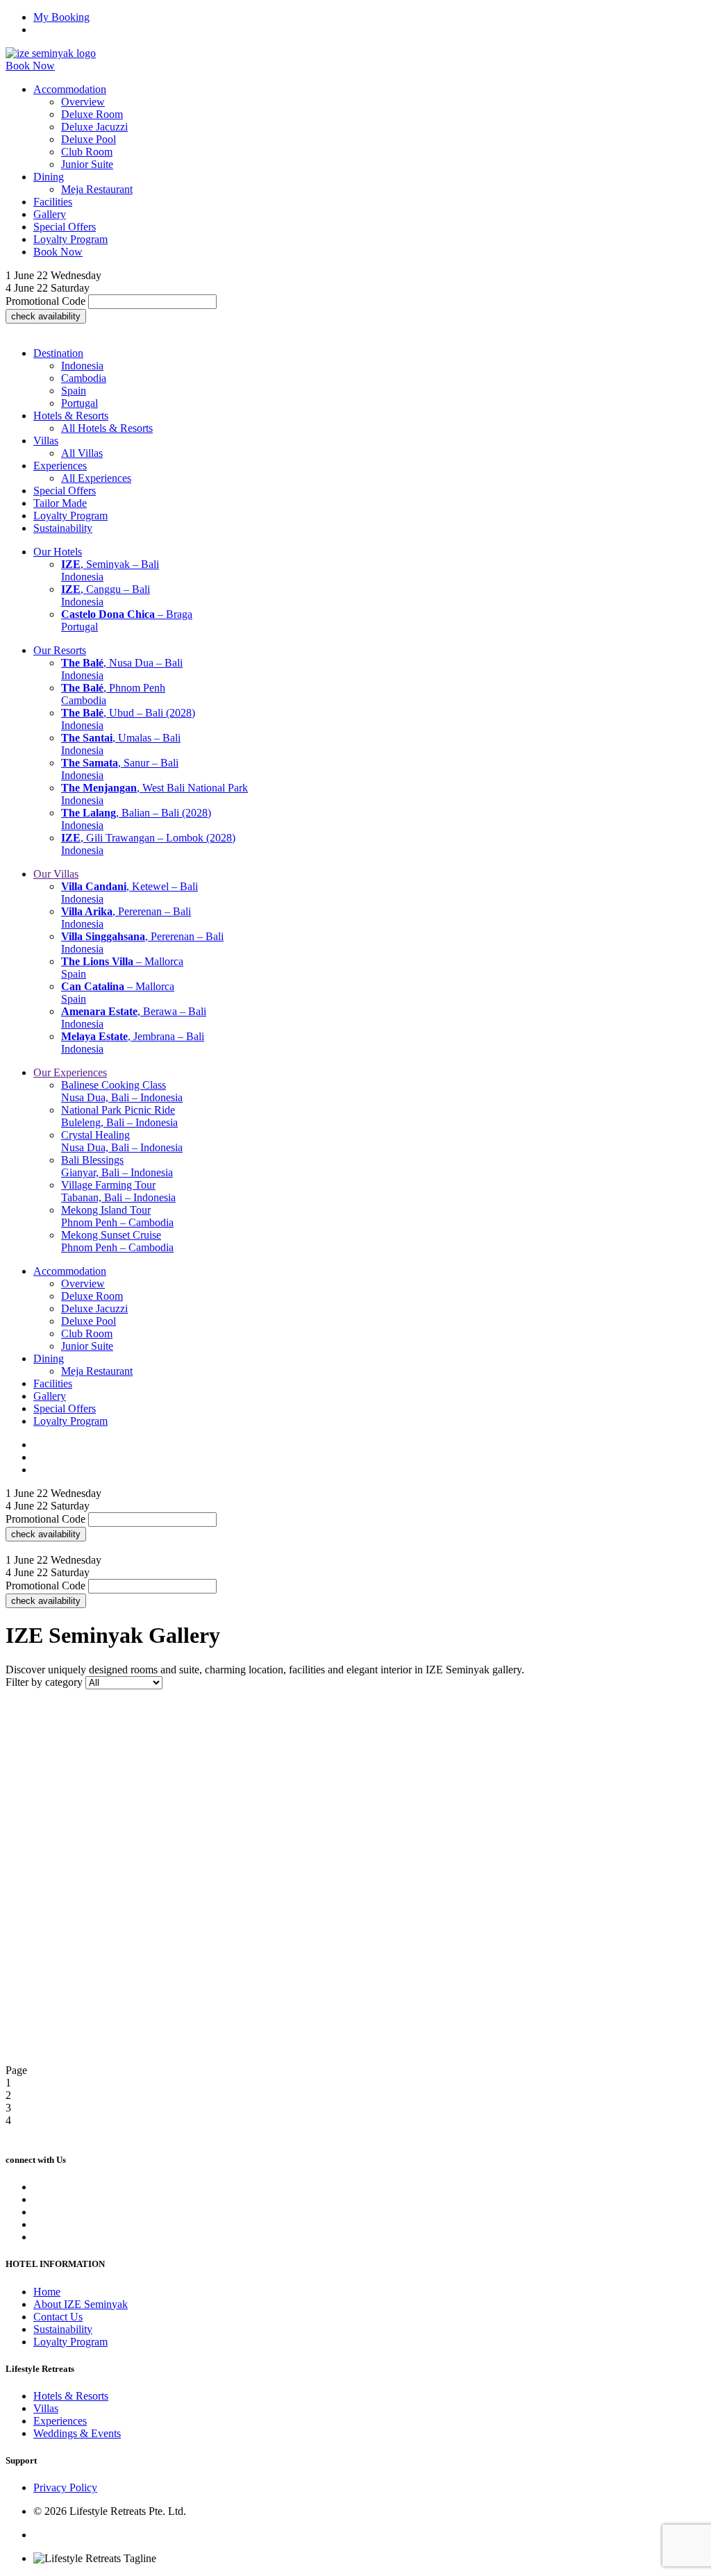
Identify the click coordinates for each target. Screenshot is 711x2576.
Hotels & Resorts (71, 2396)
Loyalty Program (70, 2342)
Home (47, 2292)
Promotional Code (45, 301)
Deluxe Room (92, 114)
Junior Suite (87, 164)
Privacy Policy (65, 2487)
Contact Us (58, 2317)
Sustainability (63, 2329)
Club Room (87, 152)
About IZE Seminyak (81, 2304)
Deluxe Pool (89, 139)
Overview (83, 102)
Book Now (30, 66)
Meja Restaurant (97, 189)
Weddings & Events (77, 2433)
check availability (46, 316)
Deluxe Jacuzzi (94, 127)
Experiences (60, 2421)
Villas (46, 2408)
